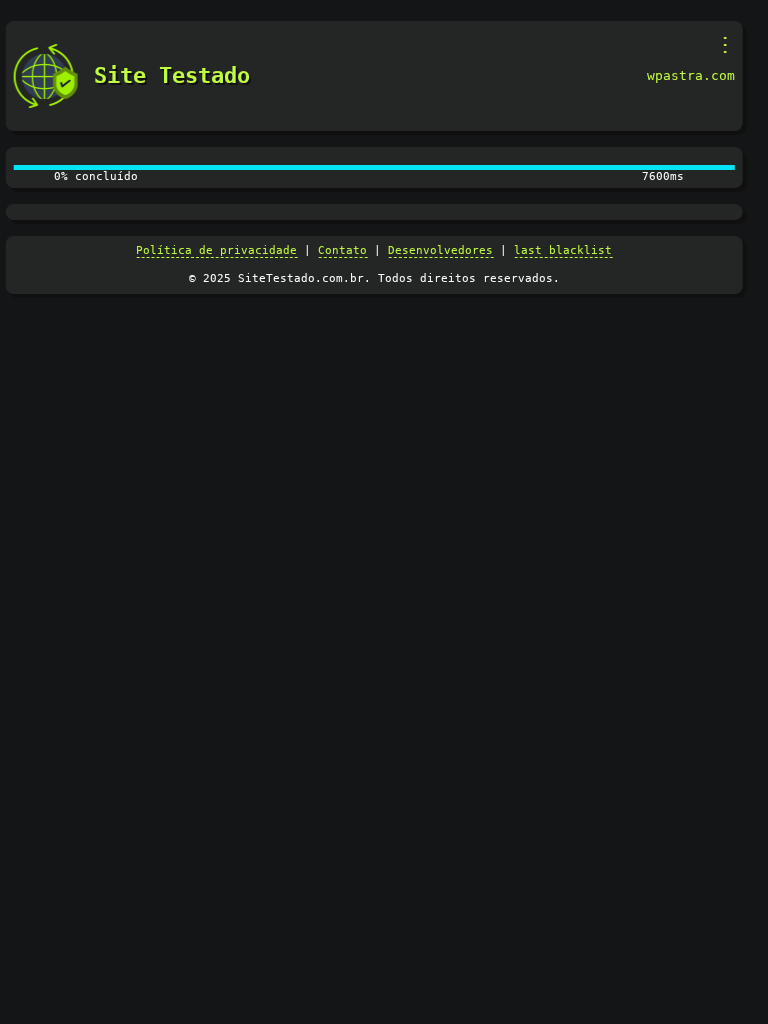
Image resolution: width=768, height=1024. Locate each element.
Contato (342, 250)
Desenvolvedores (440, 250)
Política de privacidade (216, 250)
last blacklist (563, 250)
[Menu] (724, 45)
